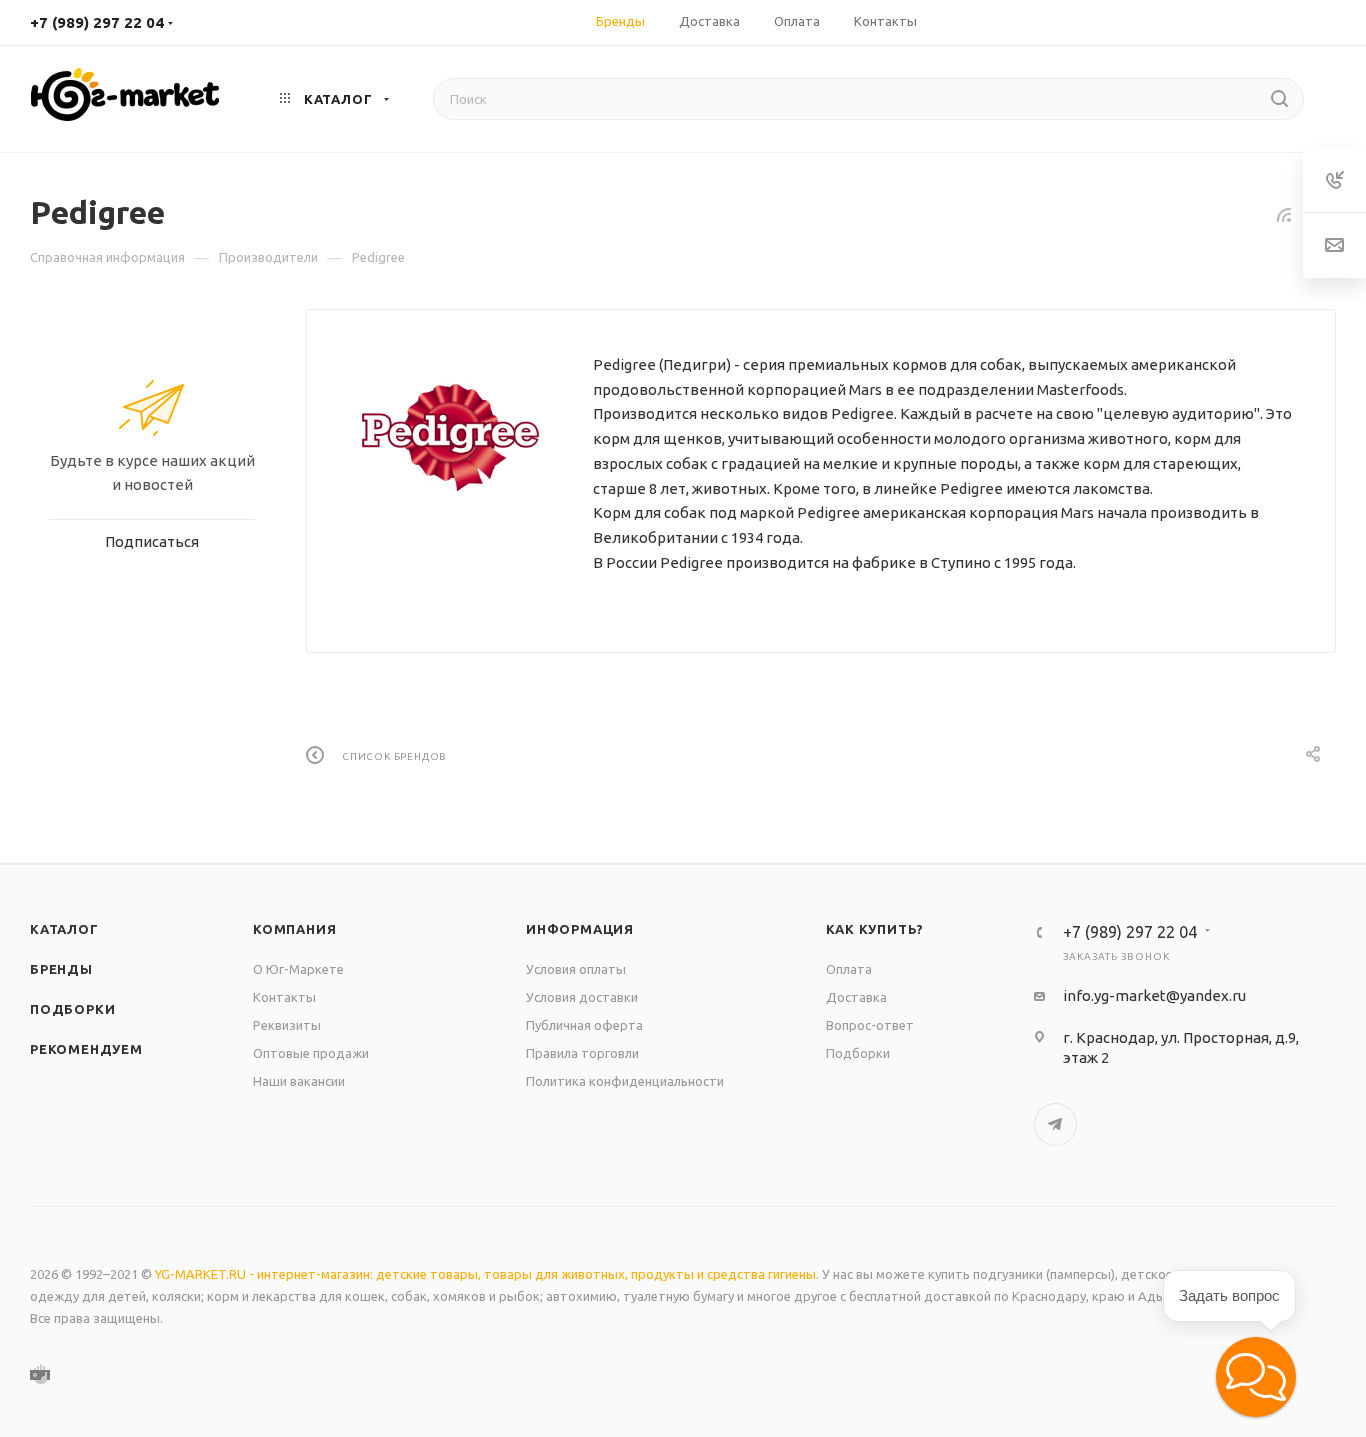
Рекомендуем (86, 1049)
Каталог (64, 929)
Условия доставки (582, 997)
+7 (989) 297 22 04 (97, 22)
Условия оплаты (576, 969)
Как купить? (875, 929)
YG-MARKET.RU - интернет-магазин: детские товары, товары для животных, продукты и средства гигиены (485, 1274)
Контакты (284, 997)
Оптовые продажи (311, 1053)
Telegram (1055, 1124)
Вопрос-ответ (870, 1025)
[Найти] (1279, 99)
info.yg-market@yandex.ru (1154, 995)
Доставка (856, 997)
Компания (294, 929)
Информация (580, 929)
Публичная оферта (584, 1025)
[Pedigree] (450, 432)
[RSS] (1284, 214)
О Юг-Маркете (298, 969)
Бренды (61, 969)
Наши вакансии (299, 1081)
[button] (1256, 1377)
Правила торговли (582, 1053)
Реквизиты (287, 1025)
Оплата (849, 969)
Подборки (72, 1009)
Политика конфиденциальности (625, 1081)
